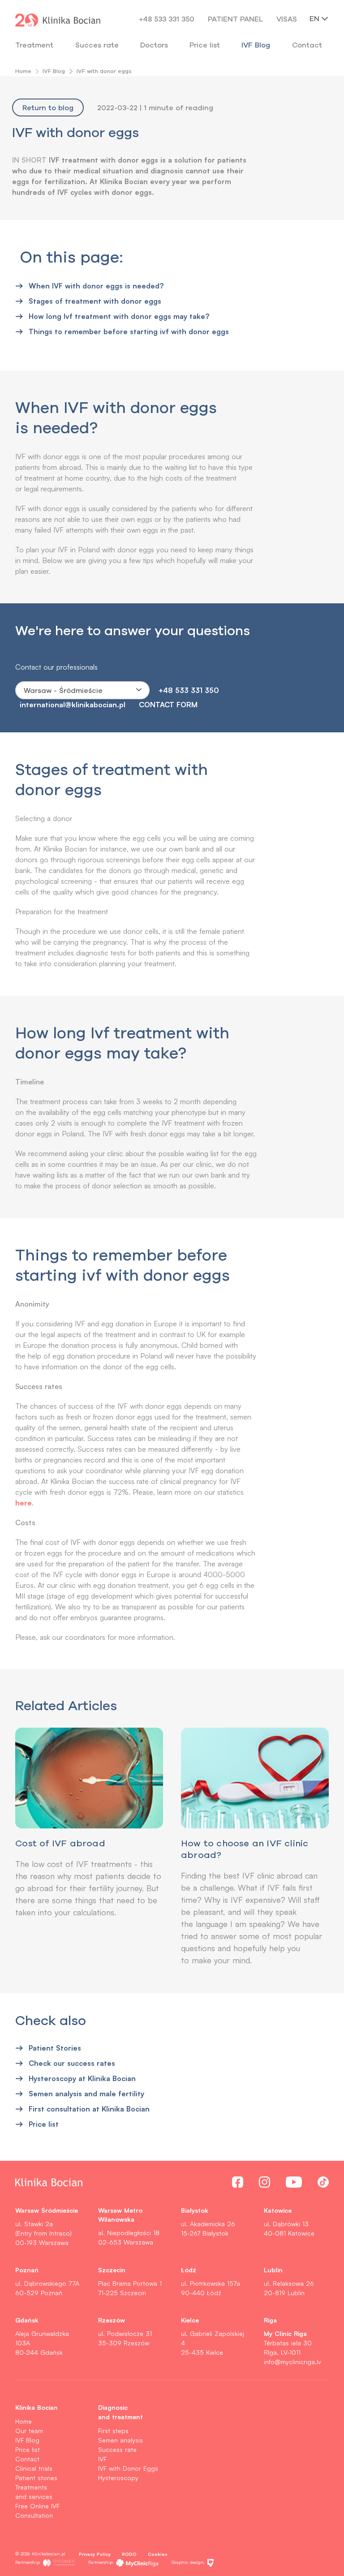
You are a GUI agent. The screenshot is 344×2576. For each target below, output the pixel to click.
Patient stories (36, 2478)
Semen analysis (120, 2440)
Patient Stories (55, 2048)
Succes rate (97, 45)
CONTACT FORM (168, 704)
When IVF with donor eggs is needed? (96, 286)
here (24, 1503)
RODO (129, 2554)
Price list (44, 2124)
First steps (113, 2431)
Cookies (158, 2554)
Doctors (154, 45)
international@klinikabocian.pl (73, 704)
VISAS (287, 19)
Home (23, 71)
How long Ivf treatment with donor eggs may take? (119, 316)
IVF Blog (256, 45)
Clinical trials (34, 2468)
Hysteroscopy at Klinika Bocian (82, 2078)
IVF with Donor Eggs (128, 2468)
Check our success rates (72, 2063)
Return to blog (48, 108)
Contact (27, 2459)
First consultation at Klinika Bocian (89, 2109)
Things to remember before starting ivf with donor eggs (129, 331)
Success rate (117, 2449)
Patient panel (235, 19)
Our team (29, 2431)
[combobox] (82, 690)
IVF (102, 2459)
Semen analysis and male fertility (86, 2093)
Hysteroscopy (118, 2478)
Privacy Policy (95, 2554)
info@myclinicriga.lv (292, 2362)
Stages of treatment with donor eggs (95, 301)
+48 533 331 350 (167, 19)
